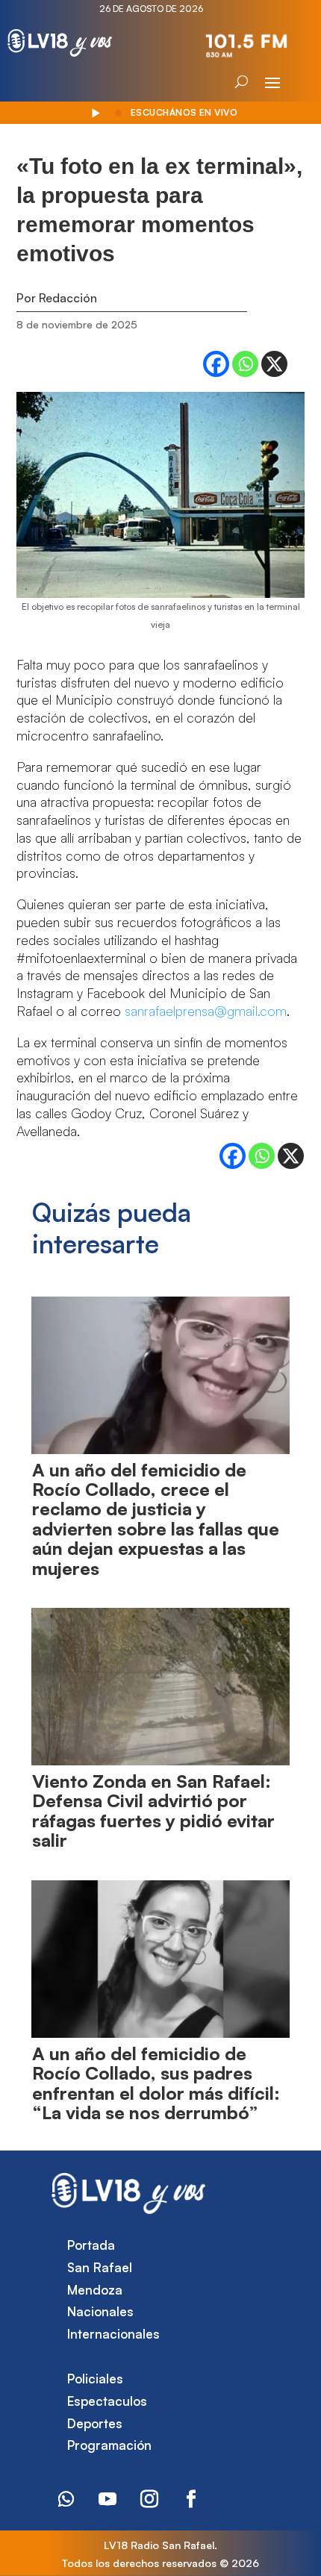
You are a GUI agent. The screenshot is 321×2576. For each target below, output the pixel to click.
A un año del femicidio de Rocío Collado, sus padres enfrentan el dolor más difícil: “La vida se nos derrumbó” (156, 2083)
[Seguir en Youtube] (107, 2499)
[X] (274, 364)
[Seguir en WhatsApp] (66, 2499)
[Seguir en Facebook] (191, 2499)
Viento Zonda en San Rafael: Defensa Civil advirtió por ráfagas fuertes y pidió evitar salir (153, 1811)
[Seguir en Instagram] (149, 2499)
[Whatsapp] (245, 364)
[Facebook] (216, 364)
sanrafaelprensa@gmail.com (206, 1011)
